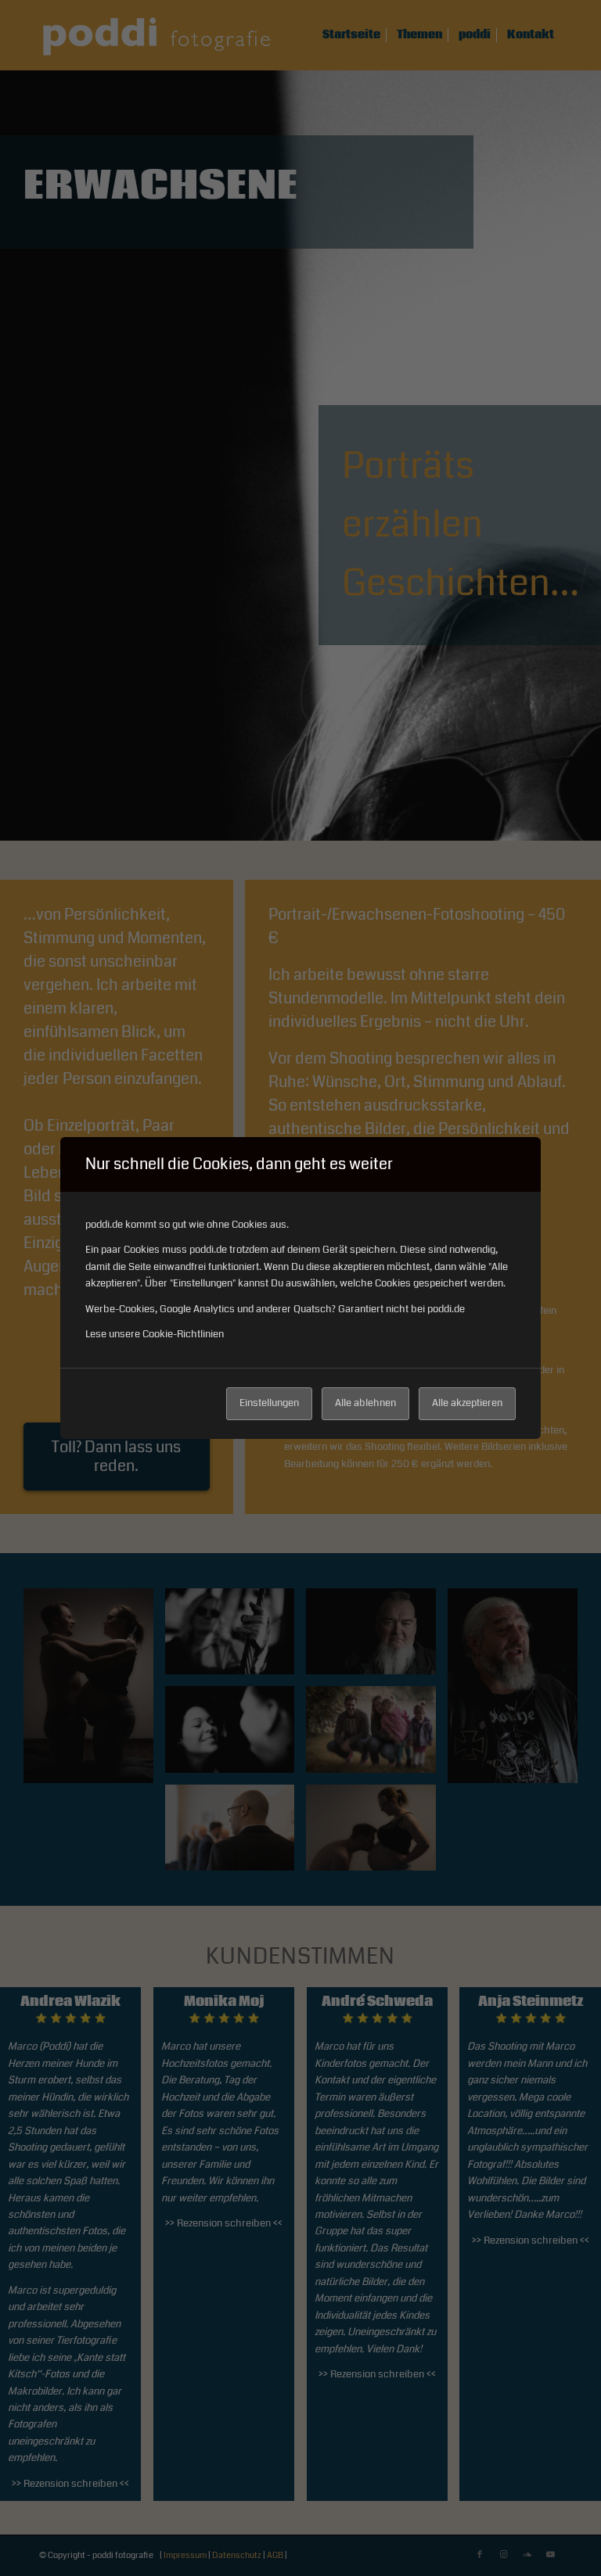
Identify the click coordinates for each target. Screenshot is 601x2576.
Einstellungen (269, 1403)
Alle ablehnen (365, 1403)
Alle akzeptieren (467, 1403)
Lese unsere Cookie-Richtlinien (155, 1334)
